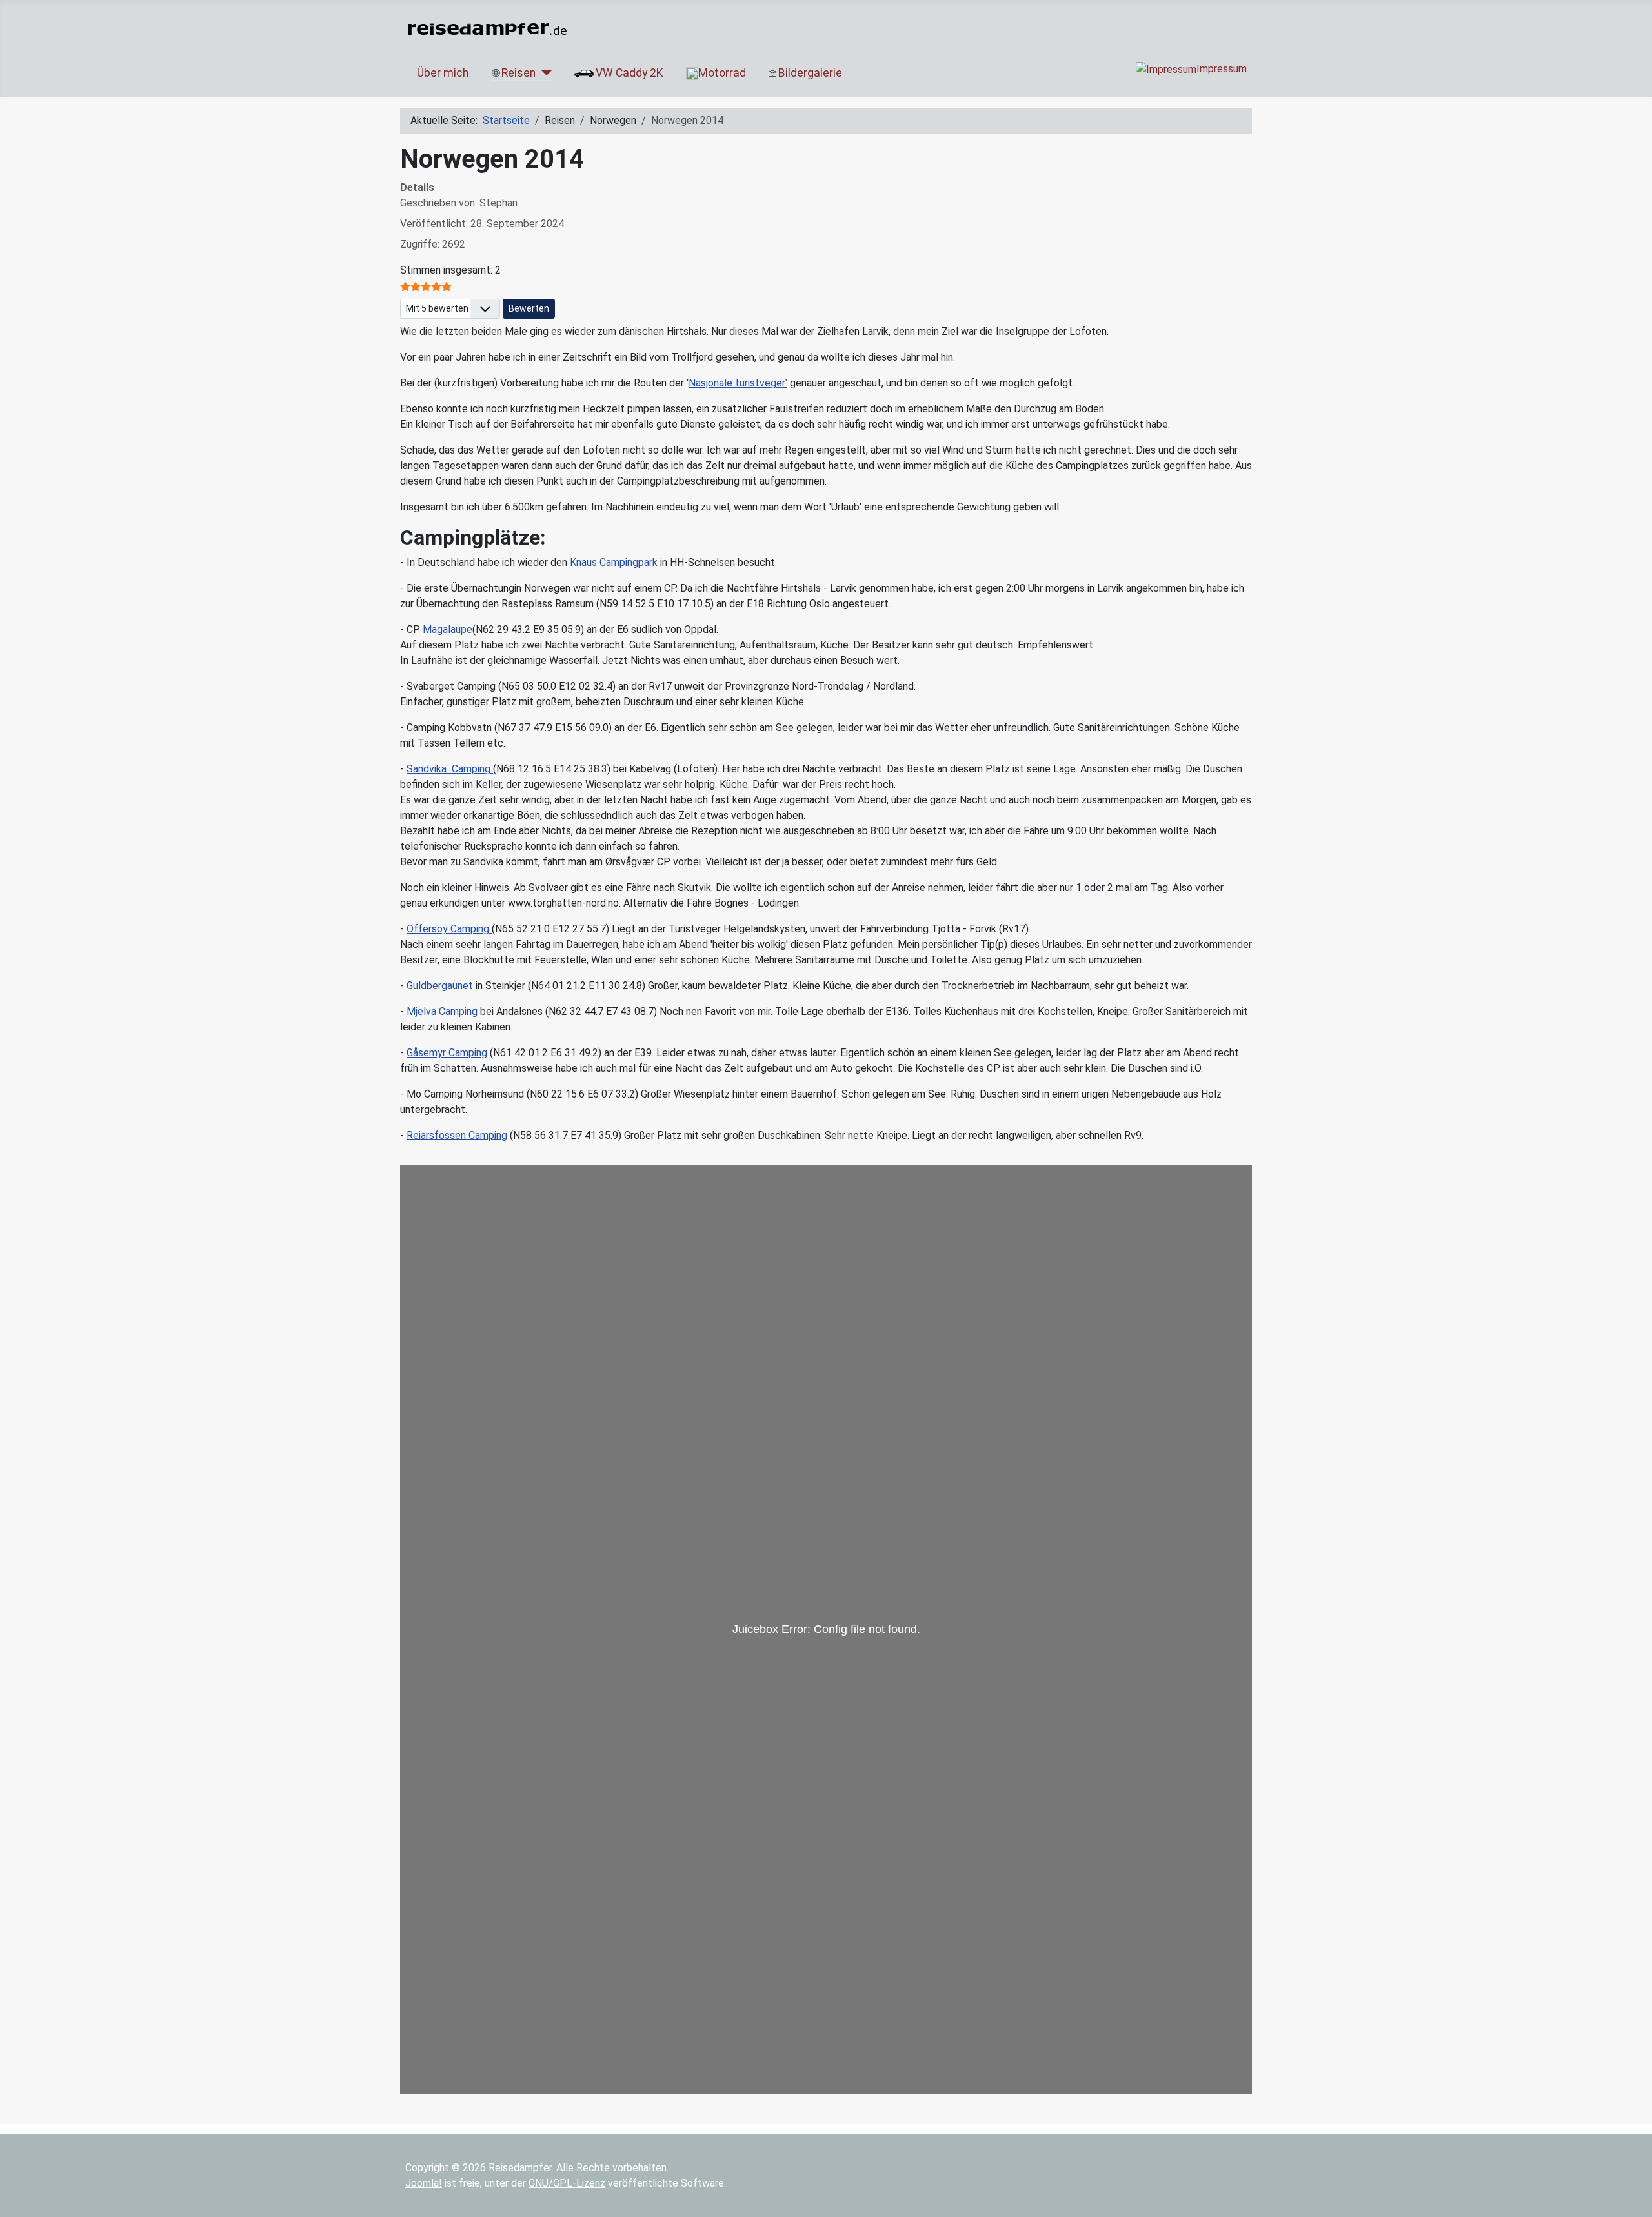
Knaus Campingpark (614, 562)
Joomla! (424, 2183)
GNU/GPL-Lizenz (567, 2183)
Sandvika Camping (450, 769)
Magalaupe (448, 629)
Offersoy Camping (449, 929)
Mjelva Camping (442, 1011)
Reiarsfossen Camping (457, 1135)
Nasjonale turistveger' (738, 383)
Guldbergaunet (441, 986)
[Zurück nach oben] (1636, 2201)
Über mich (443, 73)
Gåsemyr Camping (447, 1053)
